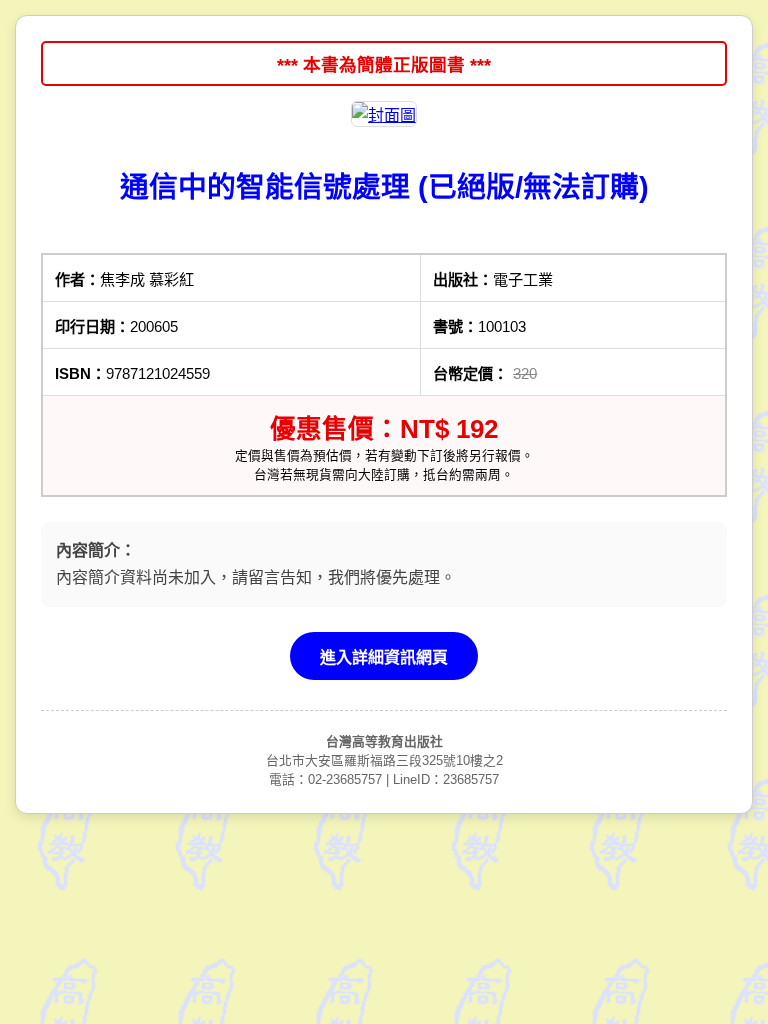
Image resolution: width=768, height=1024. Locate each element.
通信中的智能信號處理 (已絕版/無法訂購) (384, 187)
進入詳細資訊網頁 (384, 657)
